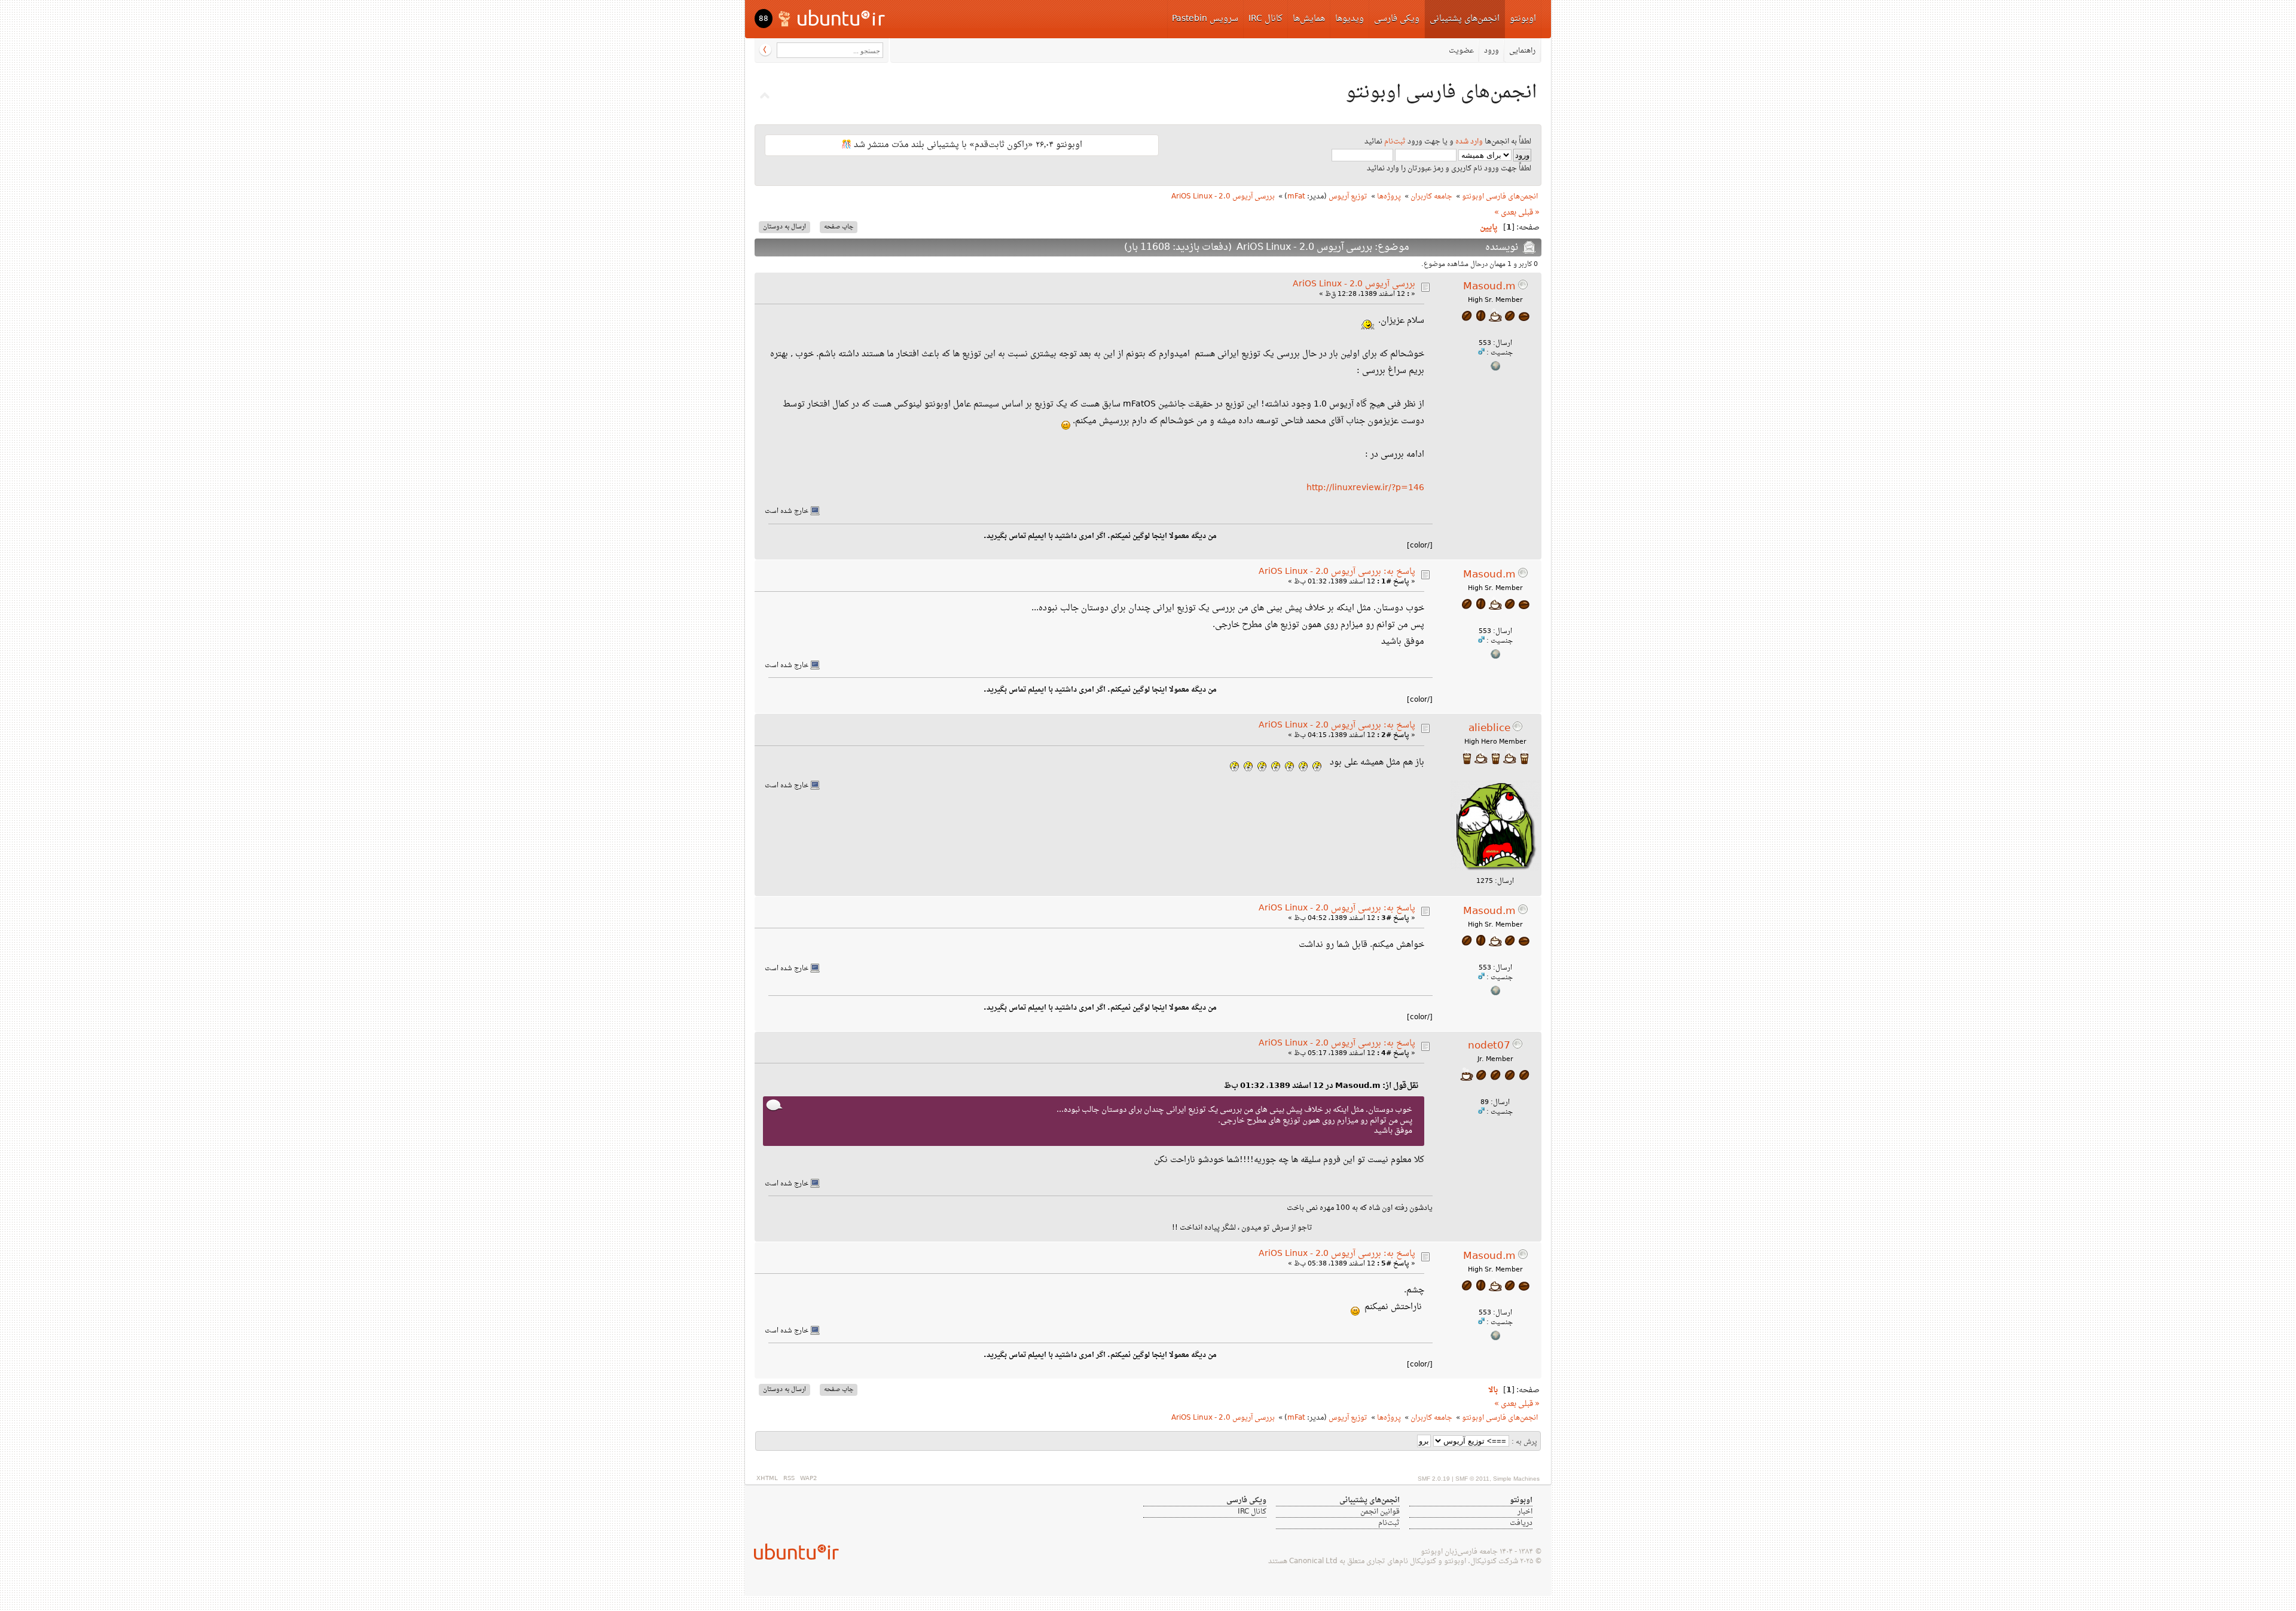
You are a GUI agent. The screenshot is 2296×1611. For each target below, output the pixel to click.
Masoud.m (1489, 287)
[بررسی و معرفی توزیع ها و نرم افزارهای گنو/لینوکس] (1495, 369)
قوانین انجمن (1380, 1512)
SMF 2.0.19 (1434, 1479)
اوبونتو (1523, 19)
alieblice (1489, 729)
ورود (1492, 51)
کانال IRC (1265, 19)
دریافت (1521, 1523)
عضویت (1461, 51)
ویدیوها (1349, 19)
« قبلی (1529, 213)
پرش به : (1524, 1442)
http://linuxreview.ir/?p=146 (1365, 488)
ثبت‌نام (1395, 142)
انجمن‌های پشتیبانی (1465, 19)
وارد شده (1469, 142)
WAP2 (808, 1479)
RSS (789, 1479)
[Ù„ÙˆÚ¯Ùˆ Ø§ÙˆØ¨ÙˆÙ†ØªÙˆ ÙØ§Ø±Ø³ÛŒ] (833, 18)
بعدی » (1505, 213)
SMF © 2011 (1472, 1479)
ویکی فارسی (1397, 19)
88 (764, 19)
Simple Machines (1516, 1479)
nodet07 (1489, 1046)
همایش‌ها (1309, 19)
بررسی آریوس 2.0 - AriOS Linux (1354, 284)
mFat (1296, 197)
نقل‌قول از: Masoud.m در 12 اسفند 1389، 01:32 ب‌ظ (1321, 1086)
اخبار (1525, 1512)
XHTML (767, 1479)
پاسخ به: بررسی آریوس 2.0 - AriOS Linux (1337, 572)
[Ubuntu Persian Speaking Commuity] (792, 1552)
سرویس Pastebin (1205, 19)
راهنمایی (1522, 51)
